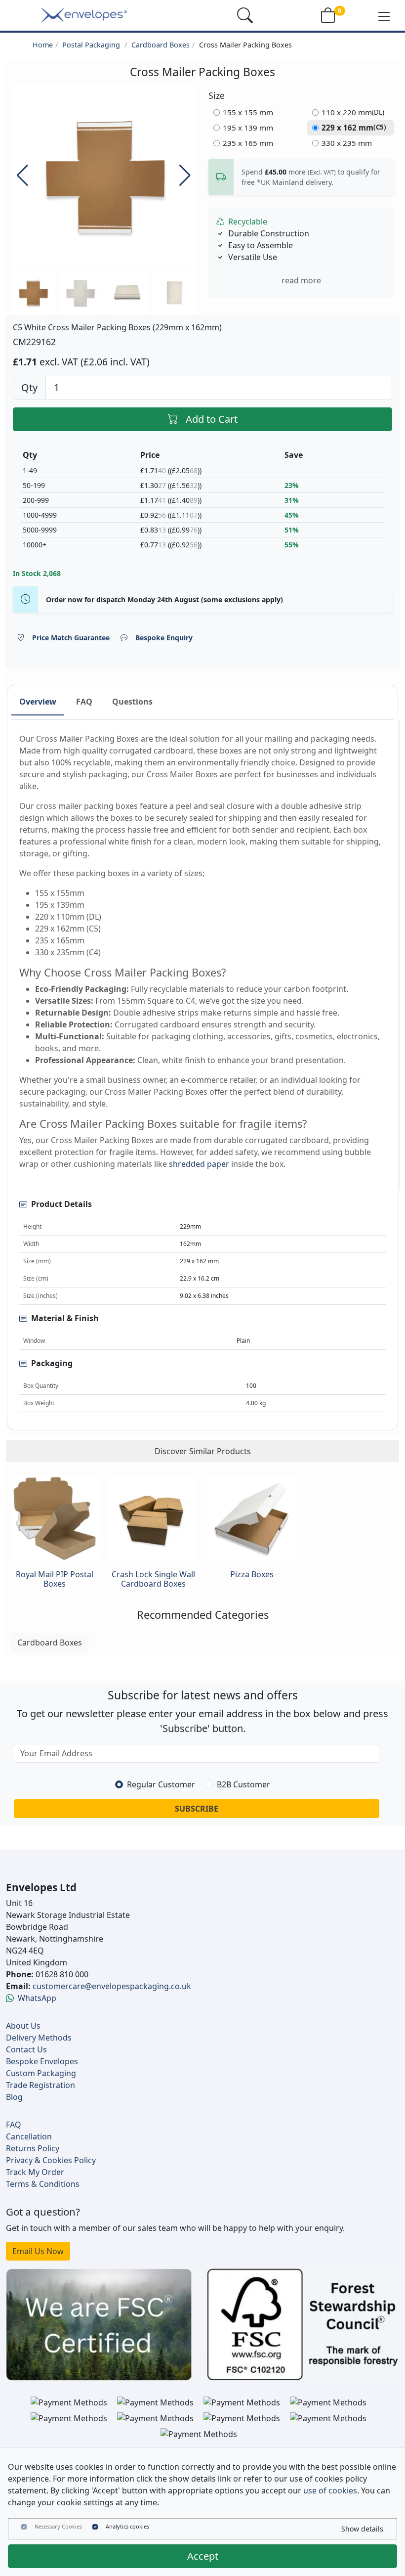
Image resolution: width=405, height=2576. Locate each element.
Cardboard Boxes (161, 45)
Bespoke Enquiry (164, 638)
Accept (203, 2556)
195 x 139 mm (248, 128)
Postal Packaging (92, 45)
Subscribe (197, 1809)
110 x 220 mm (353, 112)
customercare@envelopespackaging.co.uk (112, 1986)
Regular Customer (161, 1784)
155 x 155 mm (248, 112)
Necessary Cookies (58, 2526)
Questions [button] (132, 702)
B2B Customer (243, 1784)
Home (43, 45)
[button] (384, 16)
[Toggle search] (245, 15)
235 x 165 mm (248, 143)
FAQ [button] (84, 702)
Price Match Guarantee (71, 638)
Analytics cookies (127, 2526)
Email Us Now (38, 2251)
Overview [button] (38, 702)
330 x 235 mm (347, 143)
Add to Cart (212, 419)
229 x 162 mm (354, 128)
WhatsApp (37, 1998)
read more (301, 280)
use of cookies (330, 2490)
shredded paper (199, 1164)
